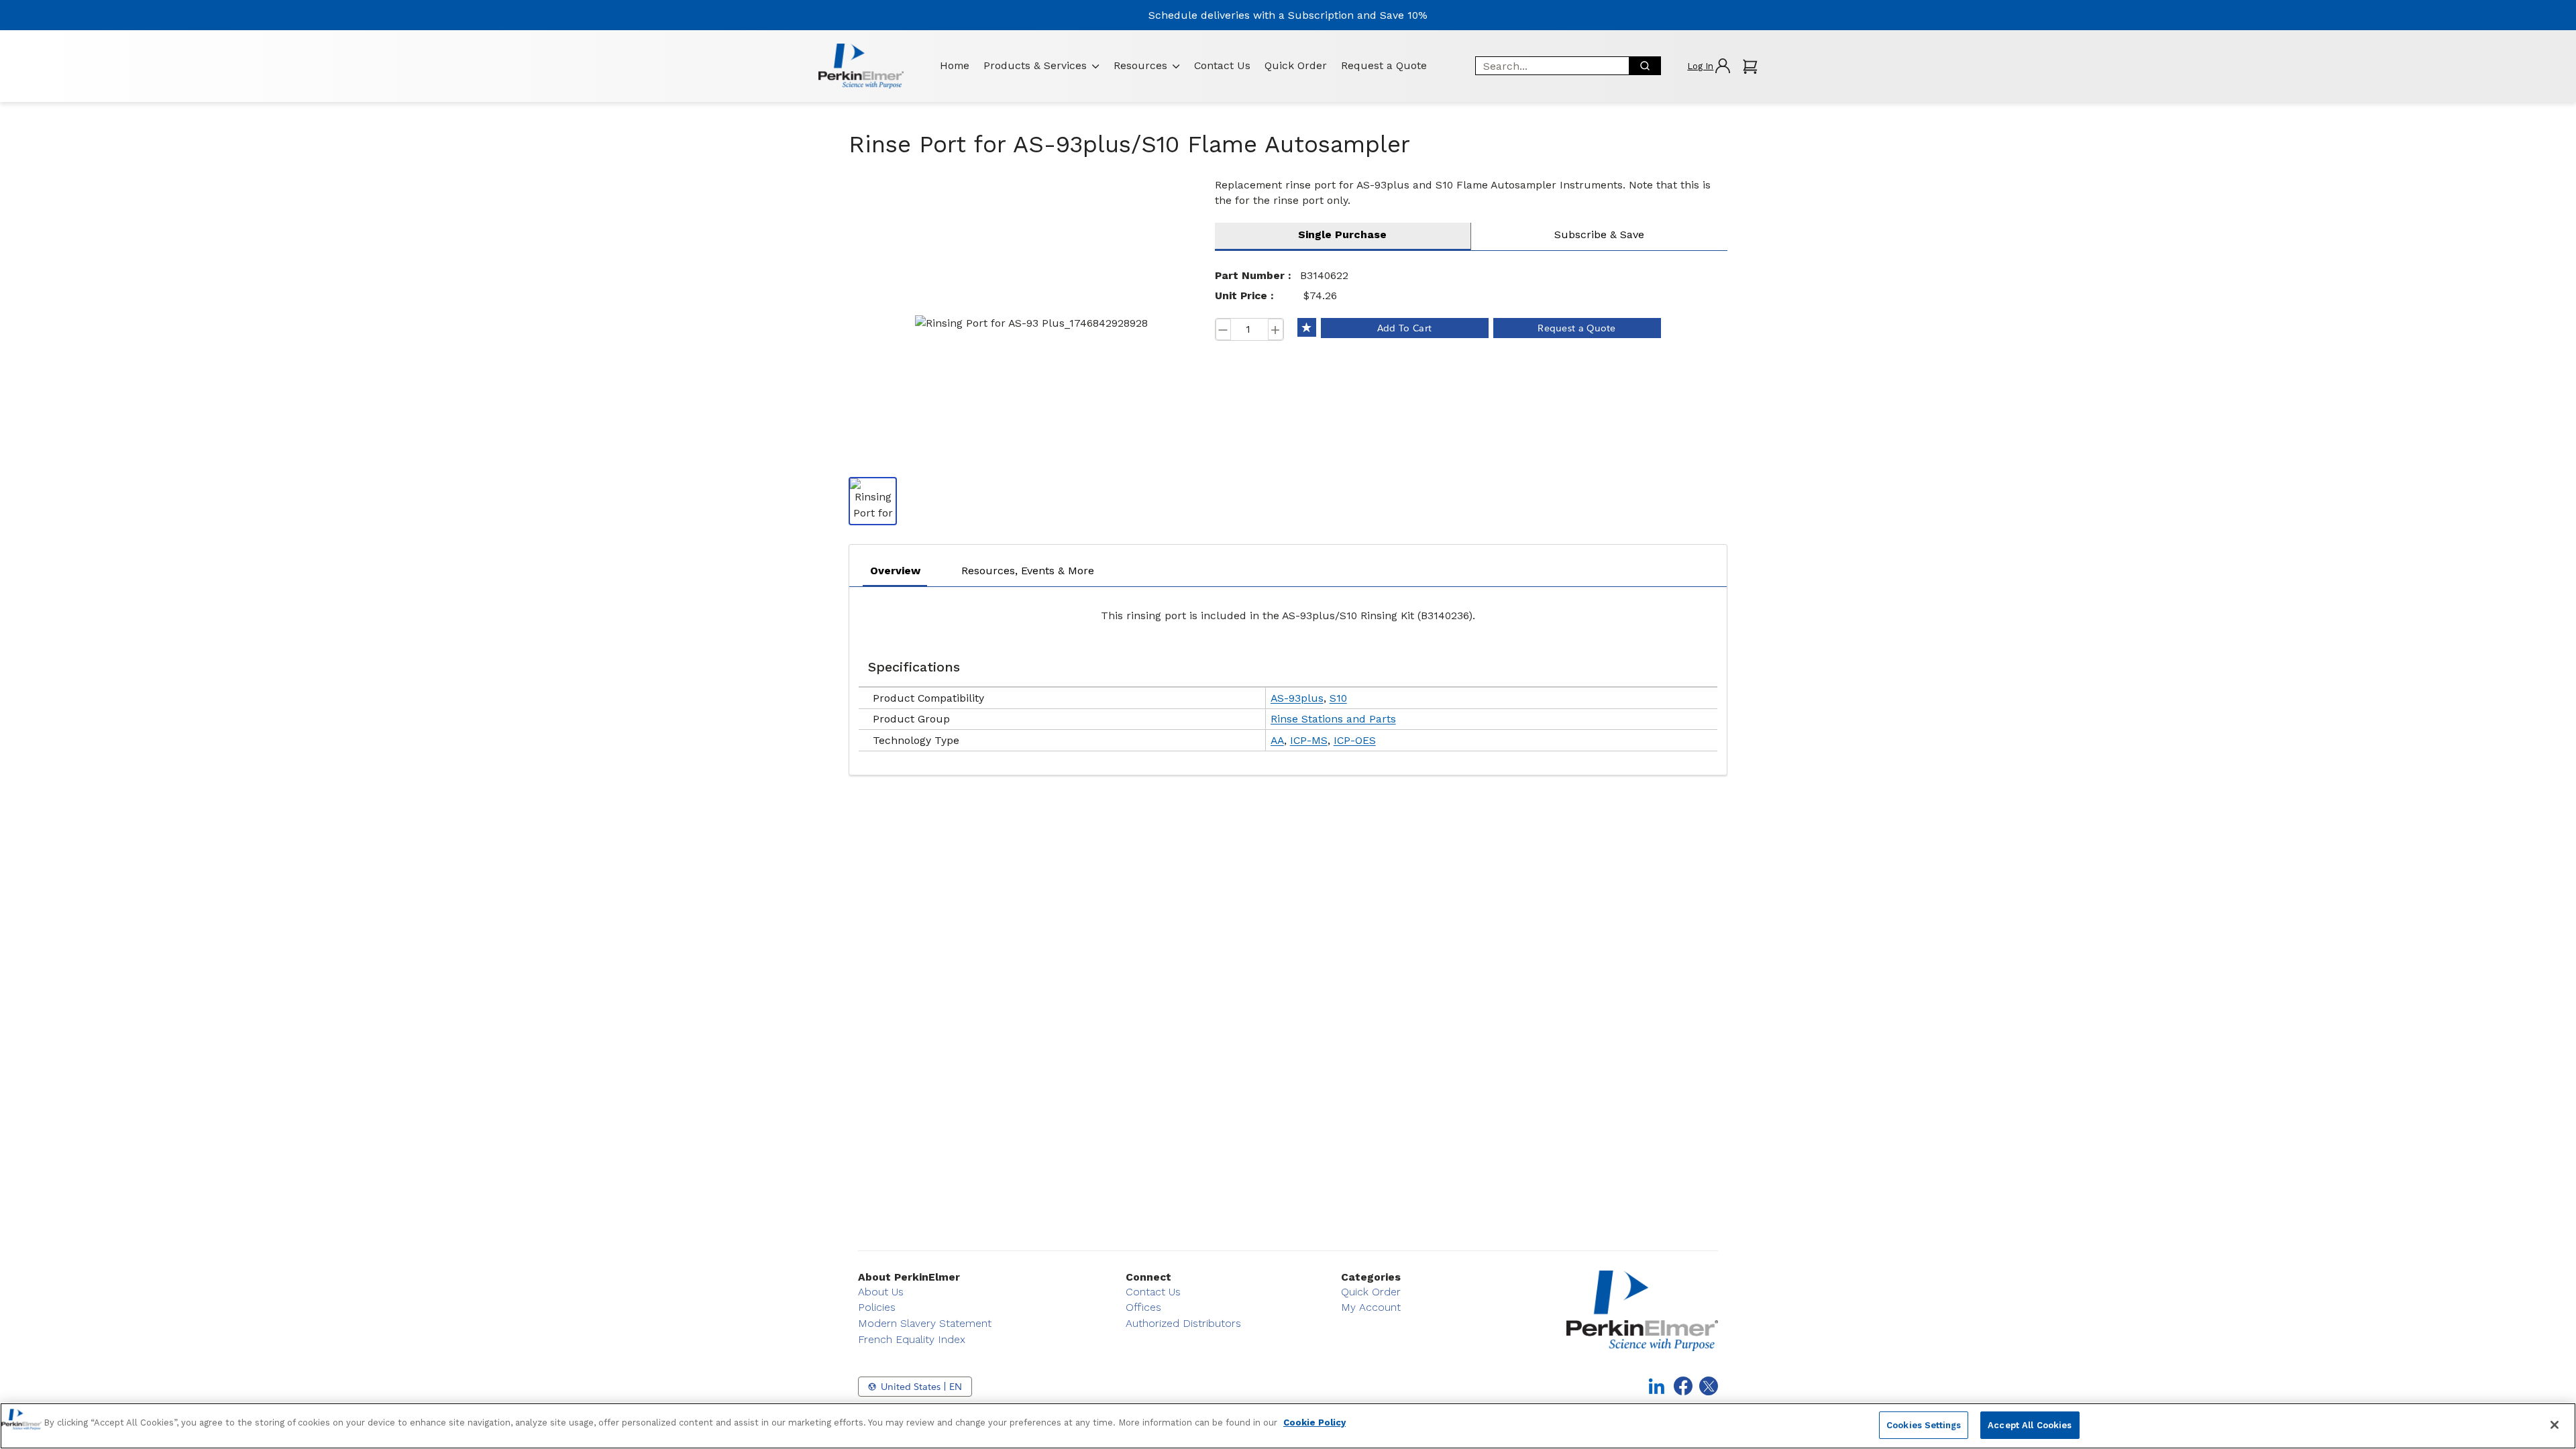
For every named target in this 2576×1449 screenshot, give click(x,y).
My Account (1371, 1307)
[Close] (2555, 1425)
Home (955, 65)
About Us (881, 1292)
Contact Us (1222, 65)
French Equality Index (912, 1339)
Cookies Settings (1924, 1425)
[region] (1288, 1426)
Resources (1140, 65)
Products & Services (1035, 65)
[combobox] (1548, 66)
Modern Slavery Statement (925, 1323)
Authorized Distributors (1183, 1323)
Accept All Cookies (2030, 1425)
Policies (877, 1307)
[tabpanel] (1288, 678)
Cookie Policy (1314, 1423)
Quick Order (1296, 65)
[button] (1708, 66)
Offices (1143, 1307)
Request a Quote (1384, 65)
